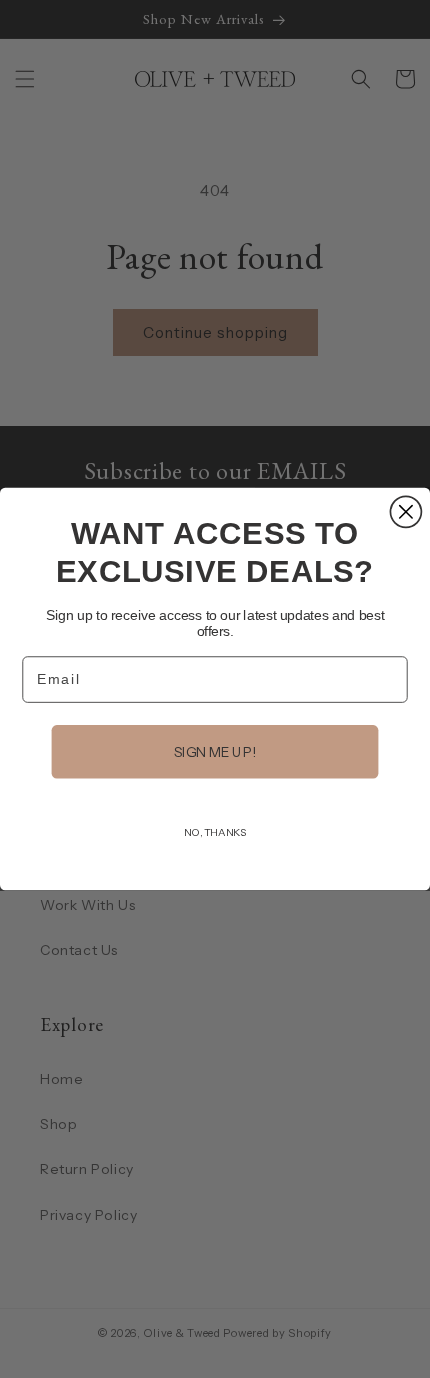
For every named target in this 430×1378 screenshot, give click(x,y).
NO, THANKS (214, 832)
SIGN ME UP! (215, 751)
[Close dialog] (405, 511)
